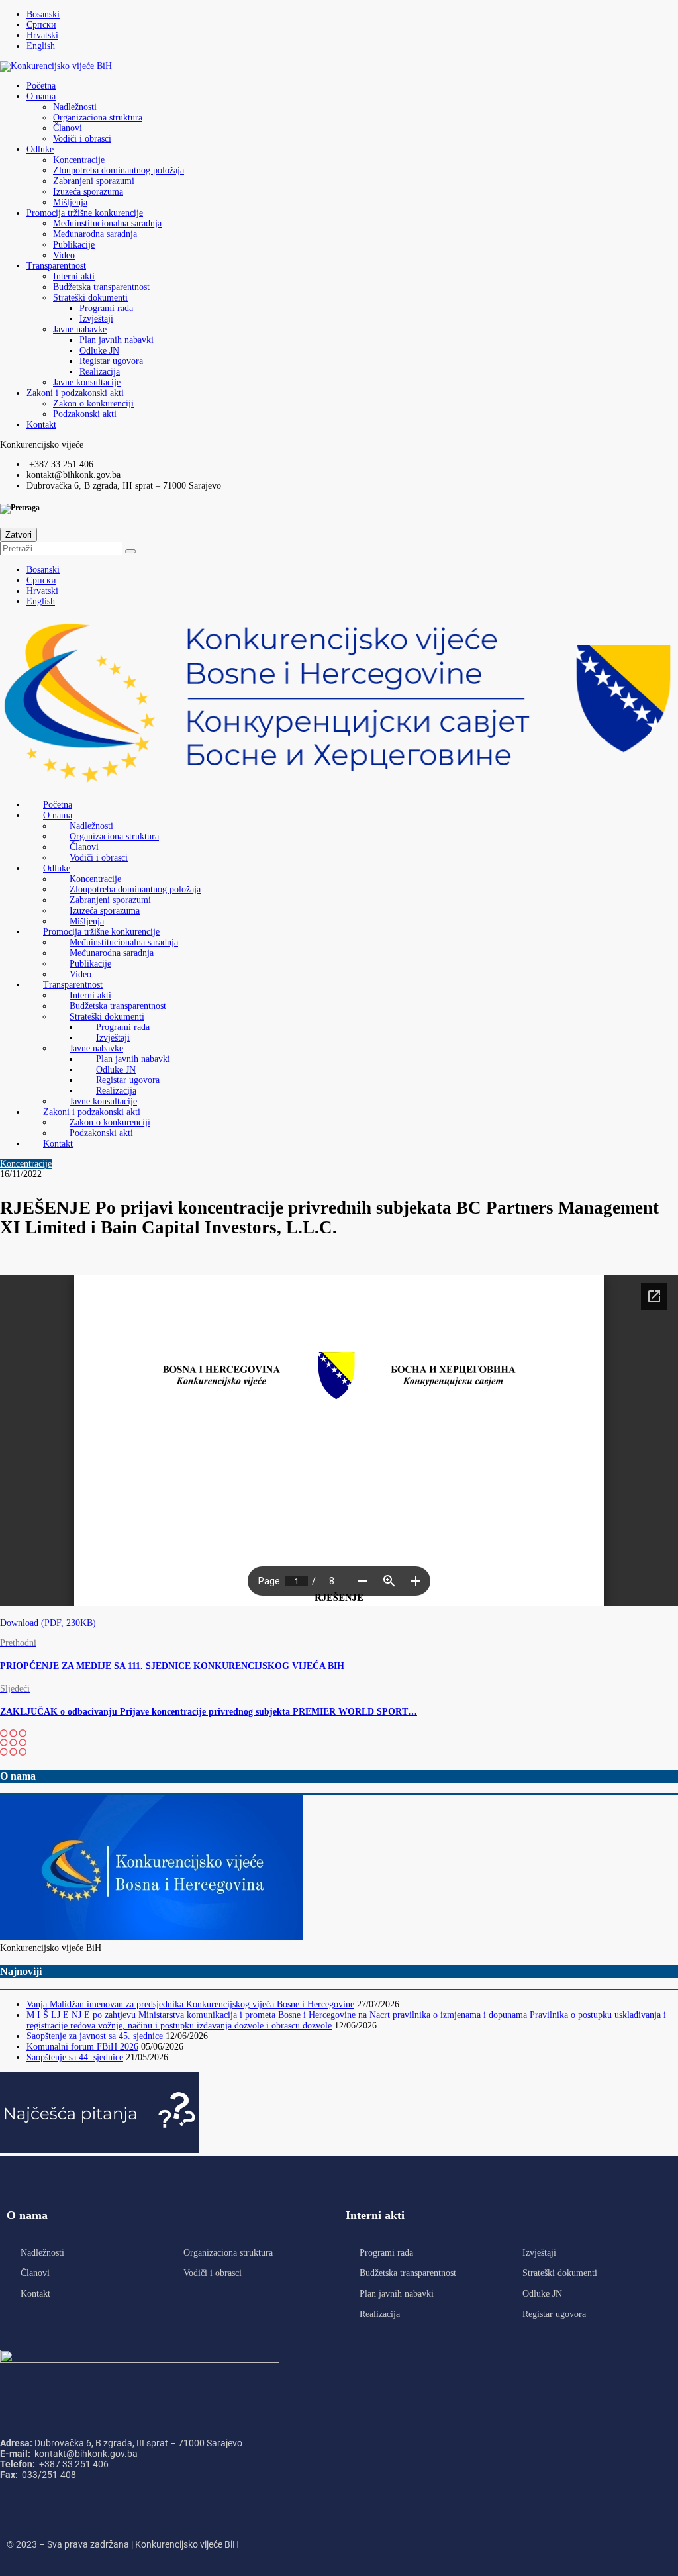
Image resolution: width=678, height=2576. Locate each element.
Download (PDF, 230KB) (48, 1623)
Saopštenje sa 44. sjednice (75, 2057)
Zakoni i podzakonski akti (75, 393)
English (41, 46)
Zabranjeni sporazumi (94, 181)
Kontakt (41, 425)
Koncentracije (79, 160)
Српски (41, 25)
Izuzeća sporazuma (88, 192)
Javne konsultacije (87, 382)
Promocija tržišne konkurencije (85, 213)
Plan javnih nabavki (117, 340)
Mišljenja (70, 202)
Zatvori (19, 535)
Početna (41, 86)
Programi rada (106, 308)
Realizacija (100, 372)
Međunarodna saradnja (95, 234)
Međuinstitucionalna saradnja (107, 223)
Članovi (68, 128)
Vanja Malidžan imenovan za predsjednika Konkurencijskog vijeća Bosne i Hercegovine (190, 2004)
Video (64, 255)
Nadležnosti (75, 107)
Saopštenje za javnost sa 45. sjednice (95, 2036)
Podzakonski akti (85, 414)
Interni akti (74, 276)
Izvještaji (96, 319)
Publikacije (74, 245)
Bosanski (43, 14)
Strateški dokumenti (90, 298)
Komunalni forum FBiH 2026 (82, 2047)
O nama (41, 96)
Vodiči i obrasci (82, 139)
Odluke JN (99, 351)
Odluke (40, 149)
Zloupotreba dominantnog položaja (119, 170)
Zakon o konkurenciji (93, 404)
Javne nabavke (80, 329)
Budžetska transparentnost (101, 287)
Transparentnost (56, 266)
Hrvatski (42, 35)
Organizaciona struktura (98, 118)
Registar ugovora (111, 361)
